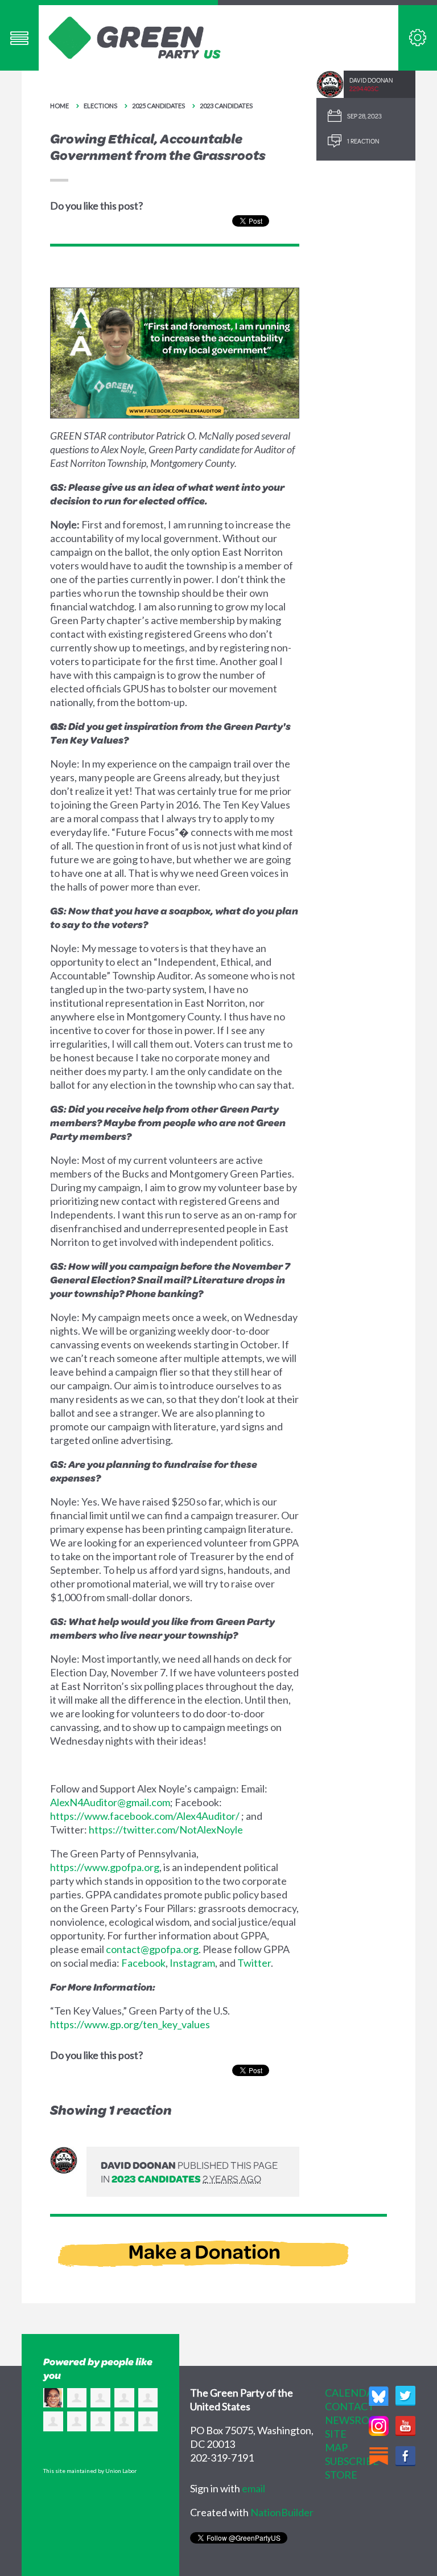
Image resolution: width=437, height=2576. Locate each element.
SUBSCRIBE (352, 2461)
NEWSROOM (356, 2420)
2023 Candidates (226, 106)
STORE (341, 2475)
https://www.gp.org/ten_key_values (130, 2024)
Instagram (192, 1963)
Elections (100, 106)
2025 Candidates (158, 106)
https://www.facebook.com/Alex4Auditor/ (145, 1816)
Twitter (254, 1963)
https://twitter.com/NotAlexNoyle (166, 1830)
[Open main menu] (19, 38)
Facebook (143, 1963)
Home (59, 106)
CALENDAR (353, 2393)
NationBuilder (282, 2512)
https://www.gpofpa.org (105, 1867)
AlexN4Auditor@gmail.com (110, 1802)
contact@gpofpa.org (152, 1949)
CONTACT (350, 2406)
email (253, 2488)
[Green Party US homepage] (135, 36)
